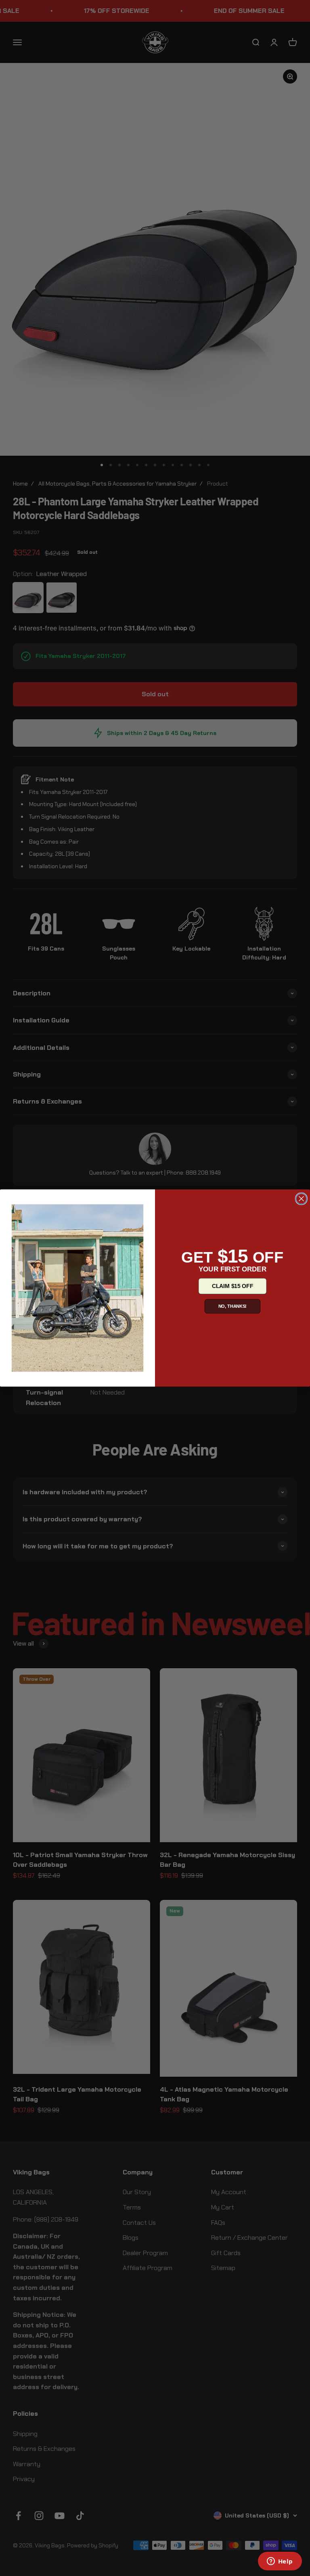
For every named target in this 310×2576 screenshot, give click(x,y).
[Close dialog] (302, 1199)
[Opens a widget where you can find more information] (280, 2562)
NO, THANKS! (233, 1306)
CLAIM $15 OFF (232, 1286)
